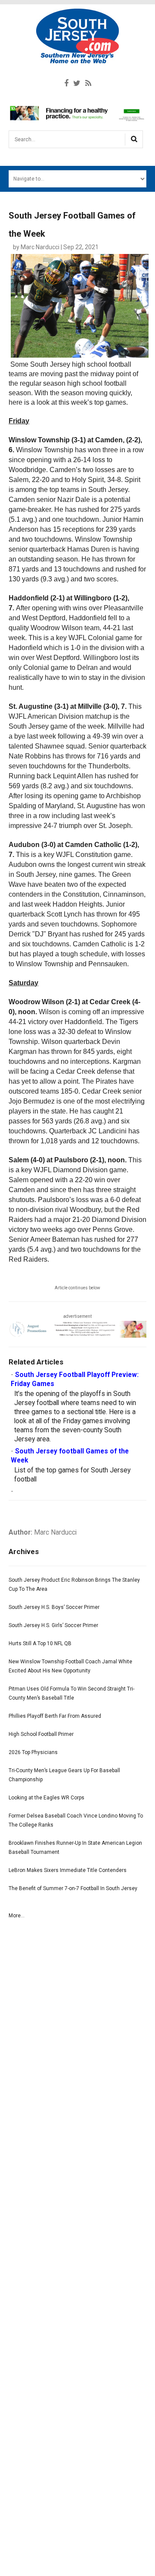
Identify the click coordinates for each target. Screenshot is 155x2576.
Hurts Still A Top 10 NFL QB (40, 1643)
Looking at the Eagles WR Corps (46, 1798)
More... (17, 1916)
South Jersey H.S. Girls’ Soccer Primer (53, 1625)
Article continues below (77, 1288)
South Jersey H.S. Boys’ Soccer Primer (54, 1607)
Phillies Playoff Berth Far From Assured (55, 1716)
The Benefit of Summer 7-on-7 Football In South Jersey (73, 1888)
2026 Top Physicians (33, 1752)
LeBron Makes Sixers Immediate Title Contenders (68, 1870)
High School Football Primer (41, 1734)
